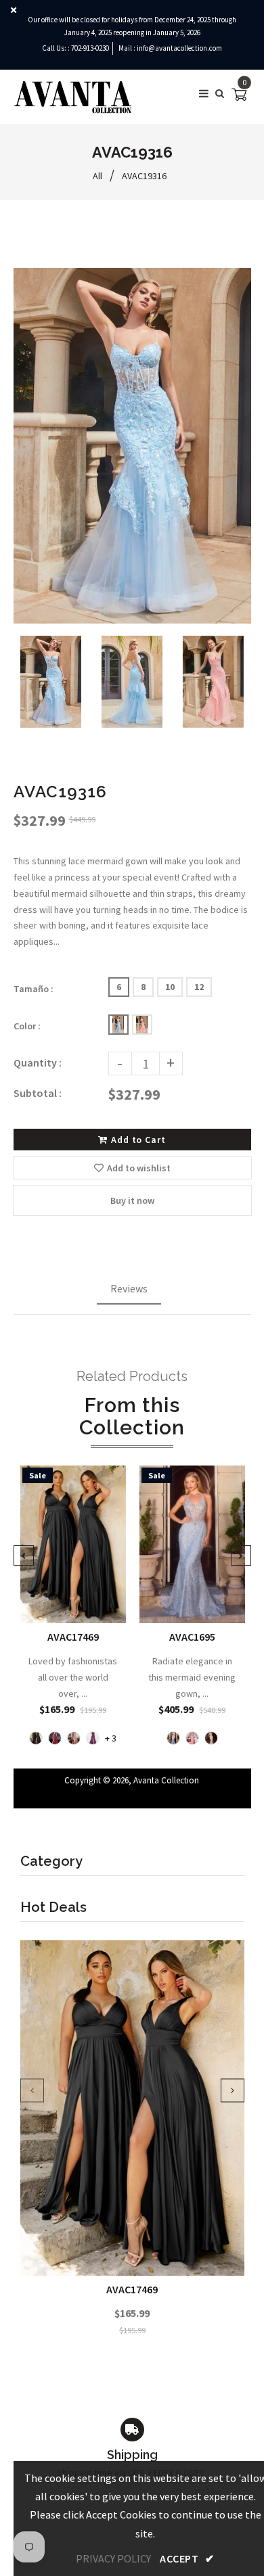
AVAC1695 (192, 1637)
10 (170, 987)
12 (199, 987)
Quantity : (38, 1062)
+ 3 (111, 1739)
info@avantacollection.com (179, 48)
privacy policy (113, 2558)
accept (187, 2558)
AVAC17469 (132, 2289)
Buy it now (132, 1200)
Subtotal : (38, 1093)
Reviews (129, 1288)
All (97, 176)
